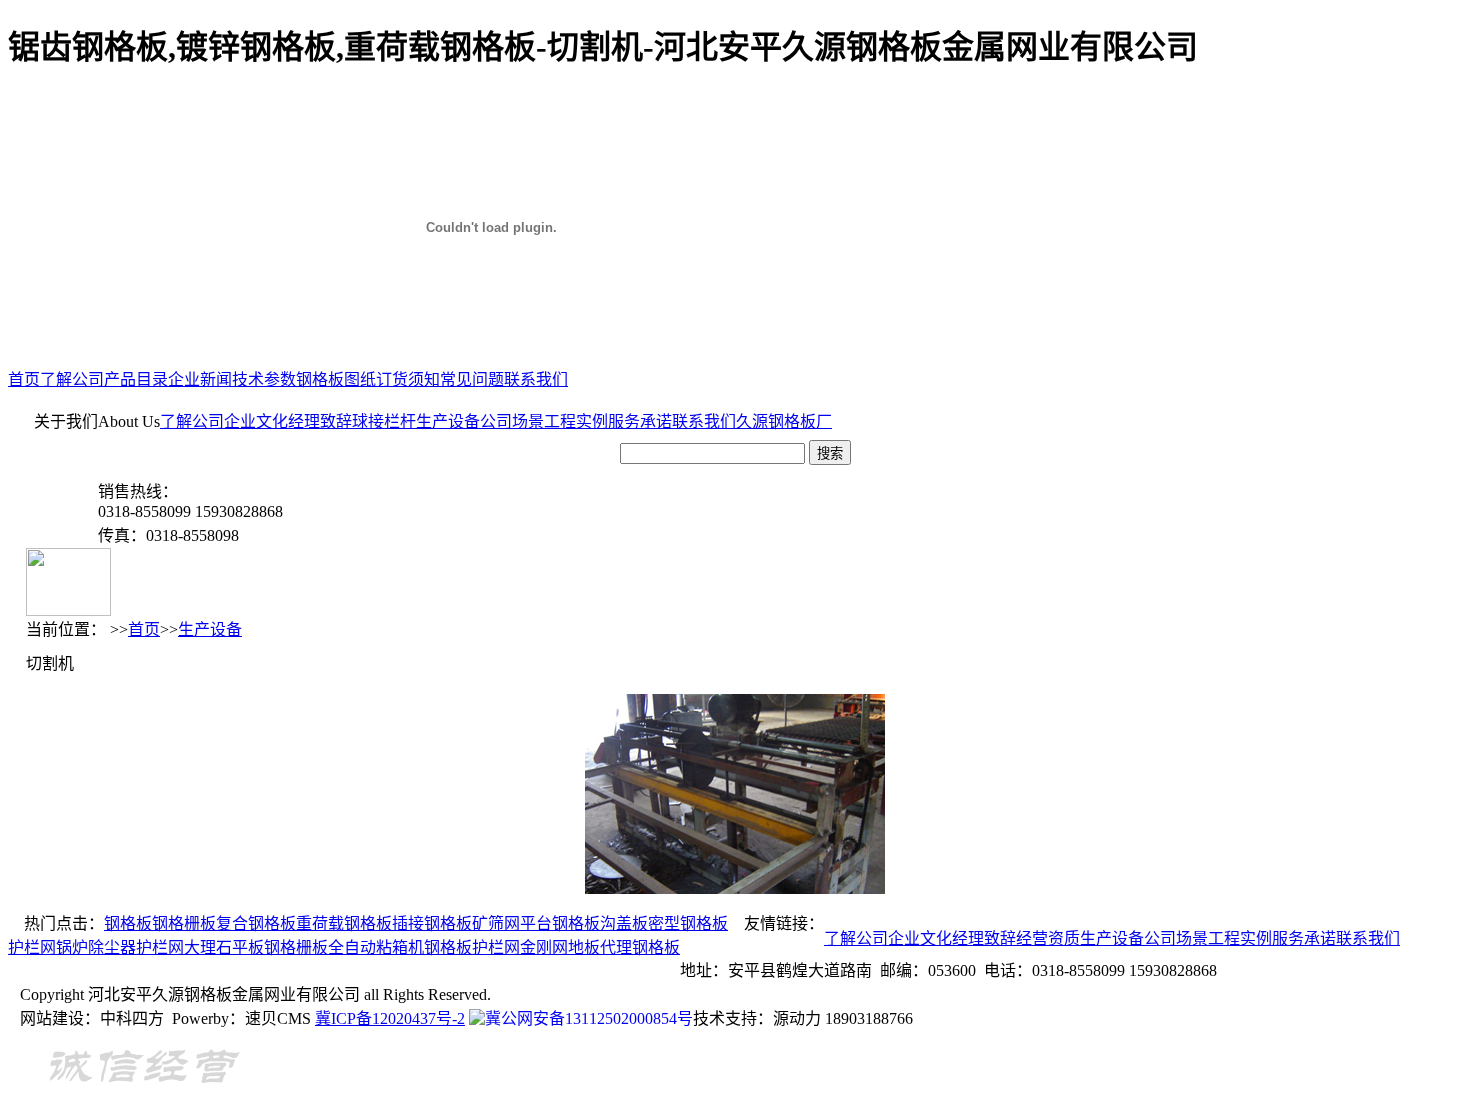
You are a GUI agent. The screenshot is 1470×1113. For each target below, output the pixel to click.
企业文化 (256, 421)
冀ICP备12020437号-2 (390, 1018)
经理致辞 (320, 421)
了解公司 (72, 379)
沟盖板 (624, 923)
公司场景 (512, 421)
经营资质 (1048, 938)
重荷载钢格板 (344, 923)
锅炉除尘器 (96, 947)
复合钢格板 (256, 923)
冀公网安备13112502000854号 (589, 1018)
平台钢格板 (560, 923)
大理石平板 (224, 947)
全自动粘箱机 (376, 947)
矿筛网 (496, 923)
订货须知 (408, 379)
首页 (24, 379)
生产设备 (448, 421)
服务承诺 (640, 421)
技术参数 (264, 379)
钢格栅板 (184, 923)
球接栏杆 (384, 421)
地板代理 (600, 947)
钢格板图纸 (336, 379)
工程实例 (576, 421)
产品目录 (136, 379)
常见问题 (472, 379)
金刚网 (544, 947)
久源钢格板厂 (784, 421)
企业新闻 (200, 379)
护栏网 (32, 947)
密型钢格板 (688, 923)
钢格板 (128, 923)
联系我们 (536, 379)
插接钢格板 (432, 923)
